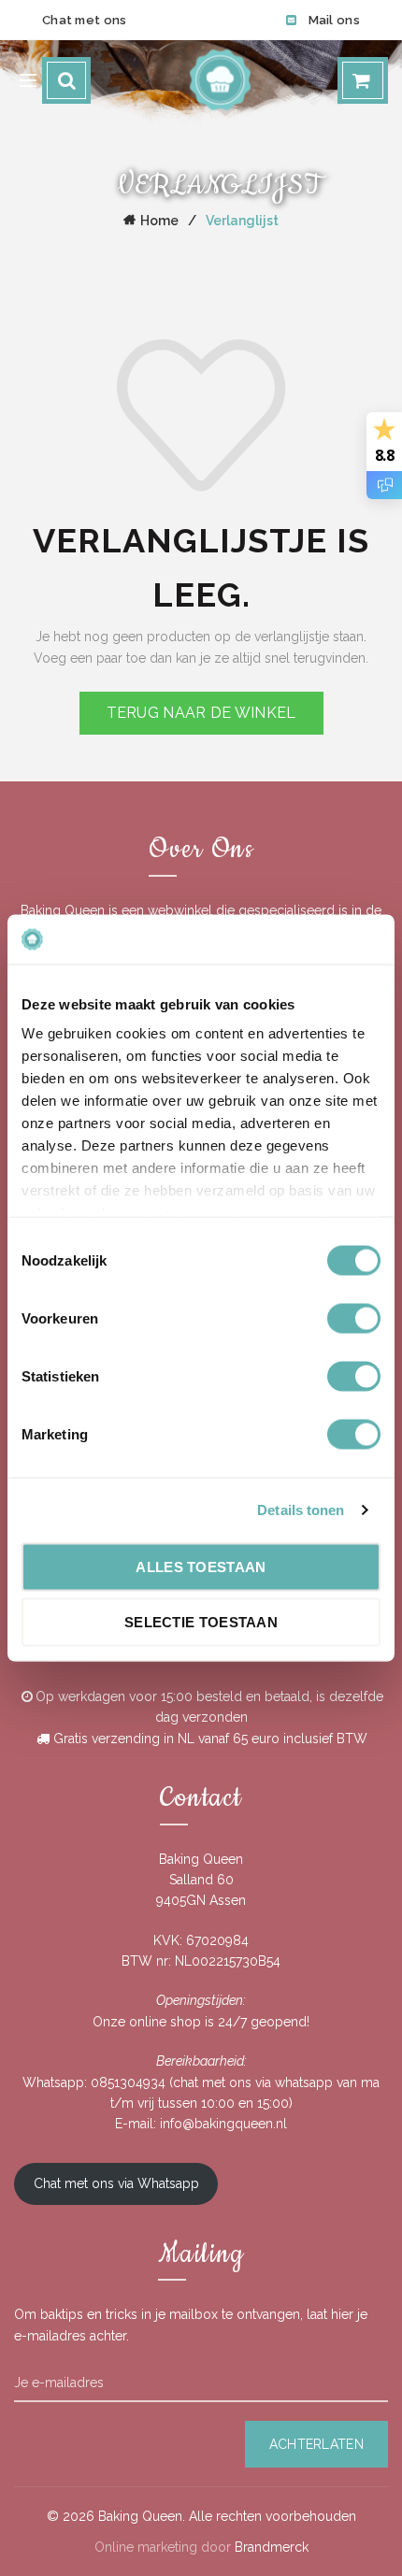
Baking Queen (140, 2516)
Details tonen (301, 1510)
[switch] (354, 1318)
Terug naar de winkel (201, 713)
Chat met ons (85, 20)
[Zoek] (66, 80)
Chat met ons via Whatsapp (116, 2183)
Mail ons (334, 20)
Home (159, 221)
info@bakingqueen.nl (223, 2124)
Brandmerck (272, 2547)
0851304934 (128, 2082)
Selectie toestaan (201, 1622)
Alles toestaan (201, 1566)
